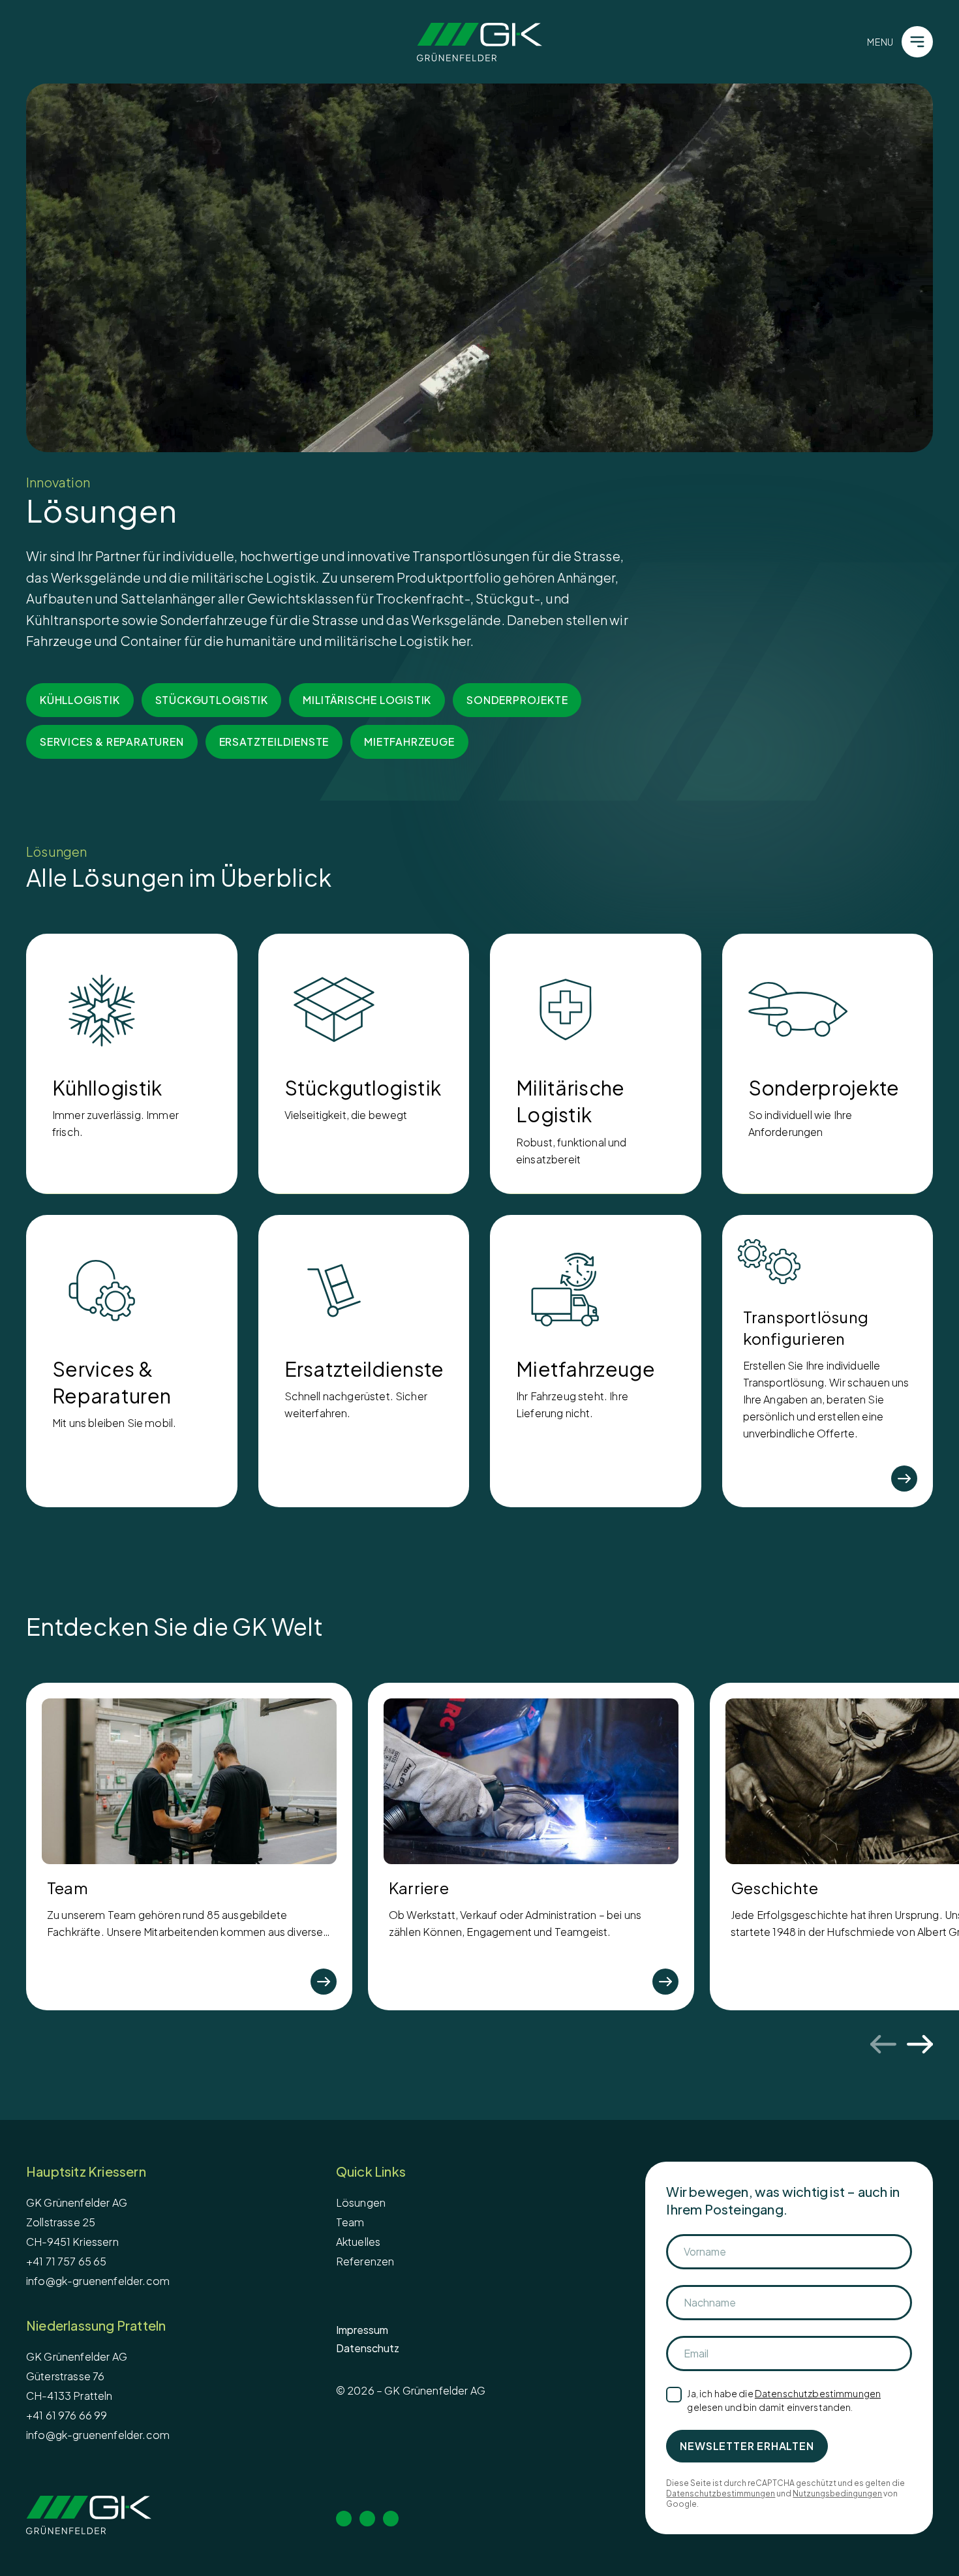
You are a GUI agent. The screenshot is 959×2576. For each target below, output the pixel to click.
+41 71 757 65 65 (67, 2261)
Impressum (362, 2330)
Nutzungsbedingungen (837, 2493)
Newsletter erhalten (747, 2446)
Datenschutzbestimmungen (818, 2393)
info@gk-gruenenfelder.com (98, 2281)
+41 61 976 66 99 (67, 2415)
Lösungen (361, 2202)
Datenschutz (368, 2348)
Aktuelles (358, 2242)
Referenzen (365, 2261)
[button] (479, 268)
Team (350, 2222)
